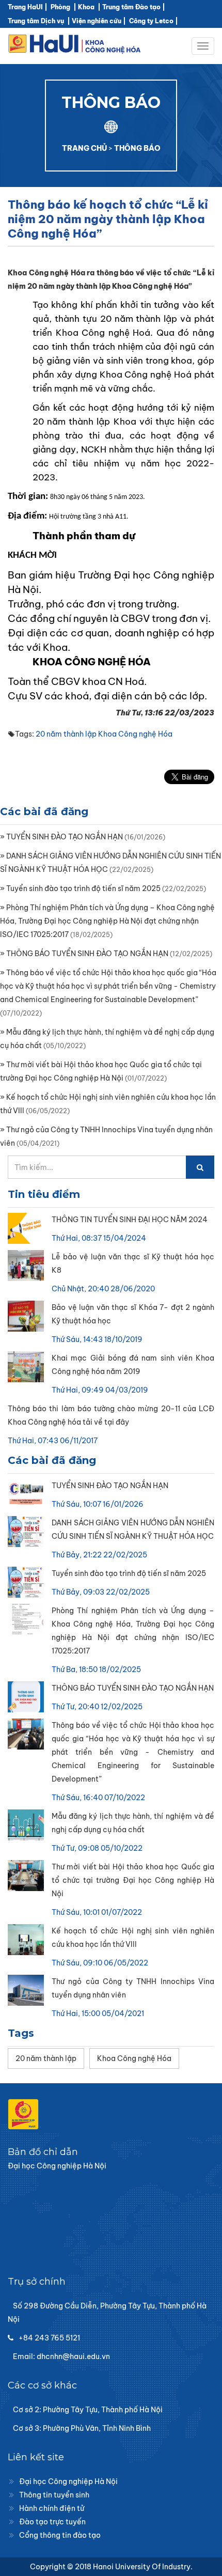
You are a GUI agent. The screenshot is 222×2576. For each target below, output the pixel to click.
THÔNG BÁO (137, 148)
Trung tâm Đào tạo (131, 7)
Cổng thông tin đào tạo (60, 2535)
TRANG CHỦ (84, 148)
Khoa (86, 7)
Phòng (60, 7)
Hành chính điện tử (52, 2508)
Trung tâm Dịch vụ (36, 21)
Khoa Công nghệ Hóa (135, 734)
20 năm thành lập (66, 734)
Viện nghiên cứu (97, 21)
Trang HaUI (25, 7)
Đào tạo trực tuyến (52, 2522)
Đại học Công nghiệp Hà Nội (68, 2481)
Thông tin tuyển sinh (54, 2495)
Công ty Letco (151, 21)
